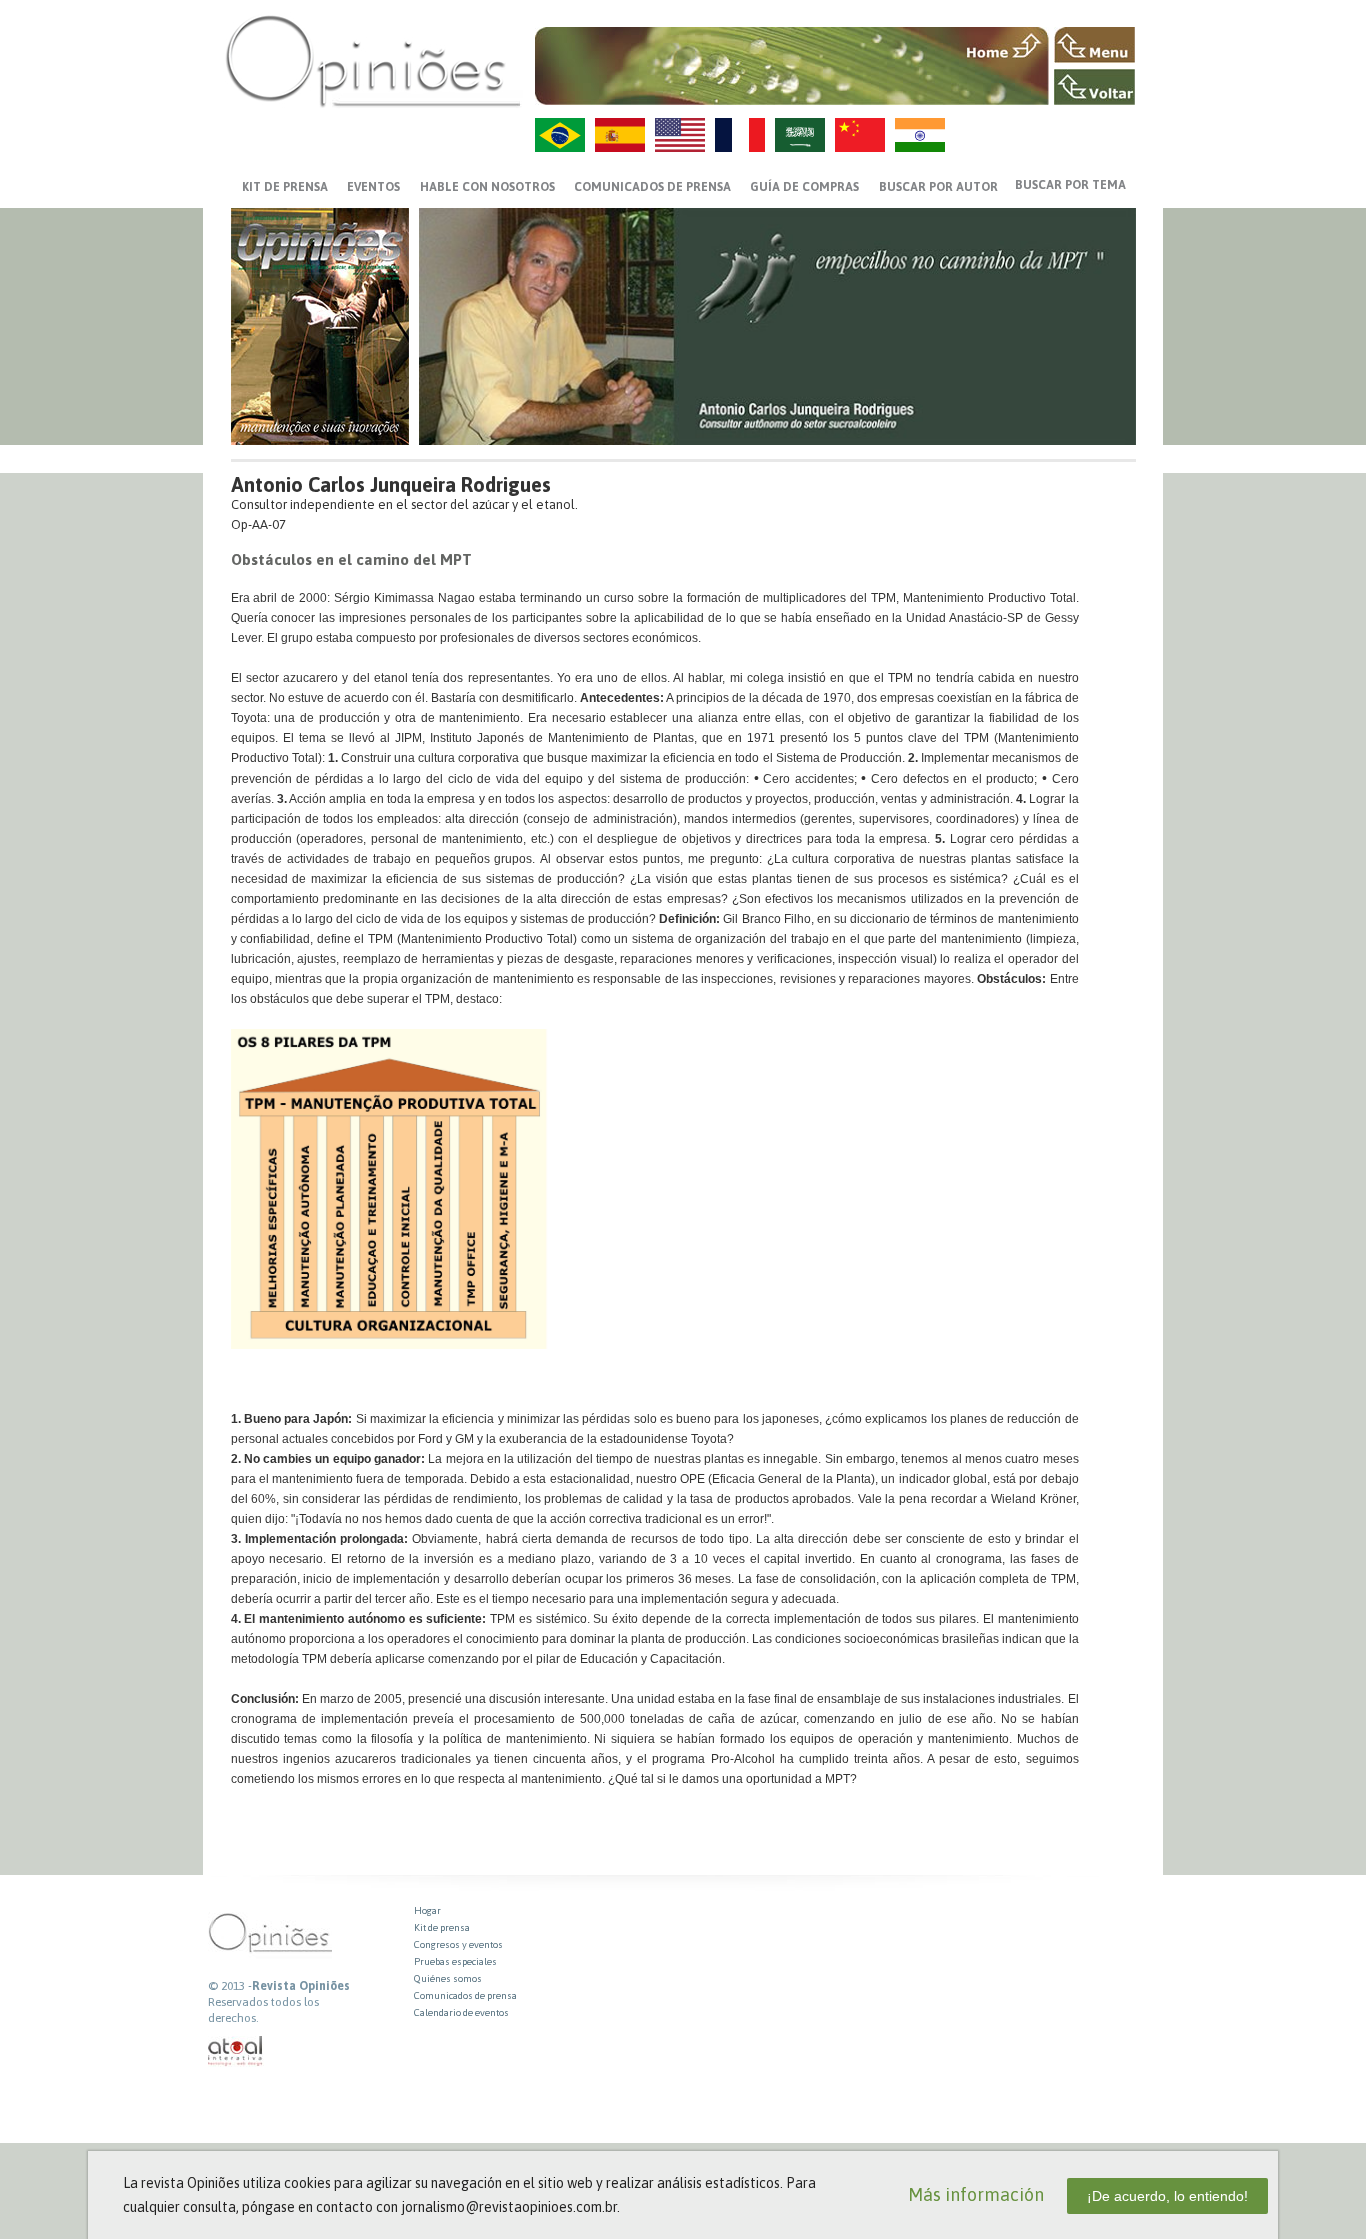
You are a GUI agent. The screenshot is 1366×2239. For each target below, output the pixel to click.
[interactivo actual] (236, 2051)
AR (800, 135)
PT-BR (560, 135)
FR (740, 135)
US (680, 135)
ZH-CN (860, 135)
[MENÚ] (1094, 45)
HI (920, 135)
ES (620, 135)
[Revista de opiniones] (373, 60)
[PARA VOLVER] (1094, 87)
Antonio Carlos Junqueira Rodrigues (391, 484)
